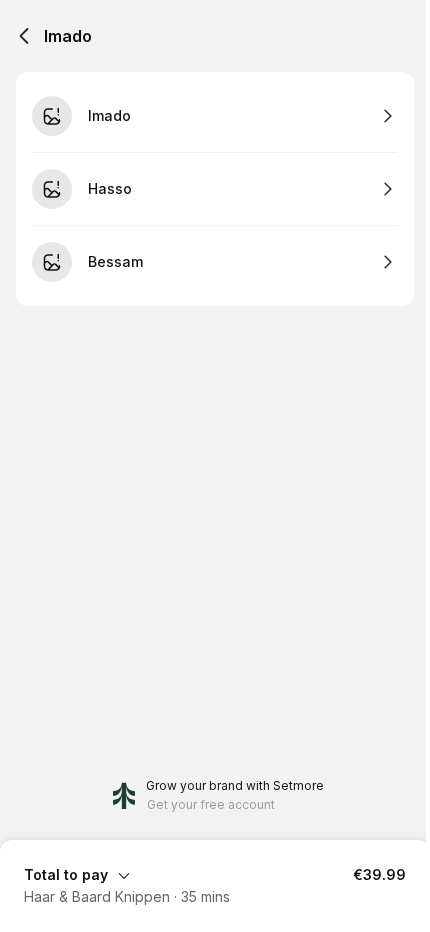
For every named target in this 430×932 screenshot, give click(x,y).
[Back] (24, 36)
